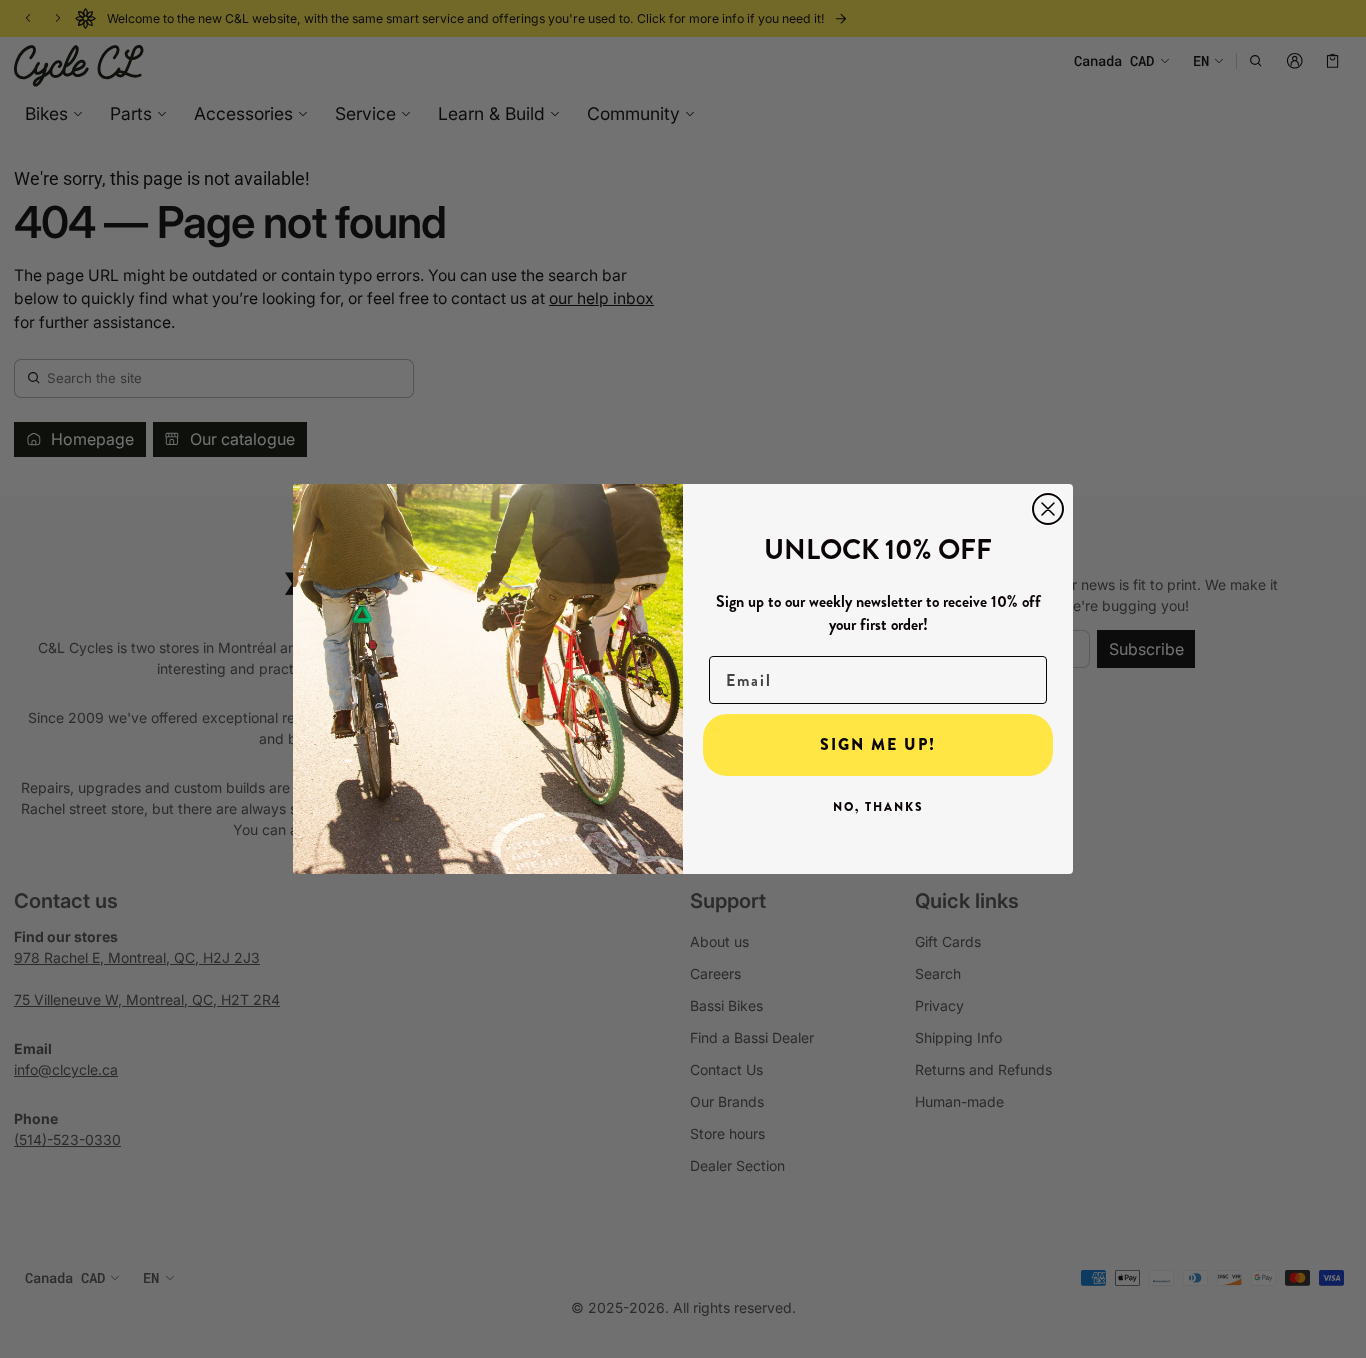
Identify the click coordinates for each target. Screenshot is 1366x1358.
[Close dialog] (1048, 509)
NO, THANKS (878, 807)
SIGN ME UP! (878, 744)
